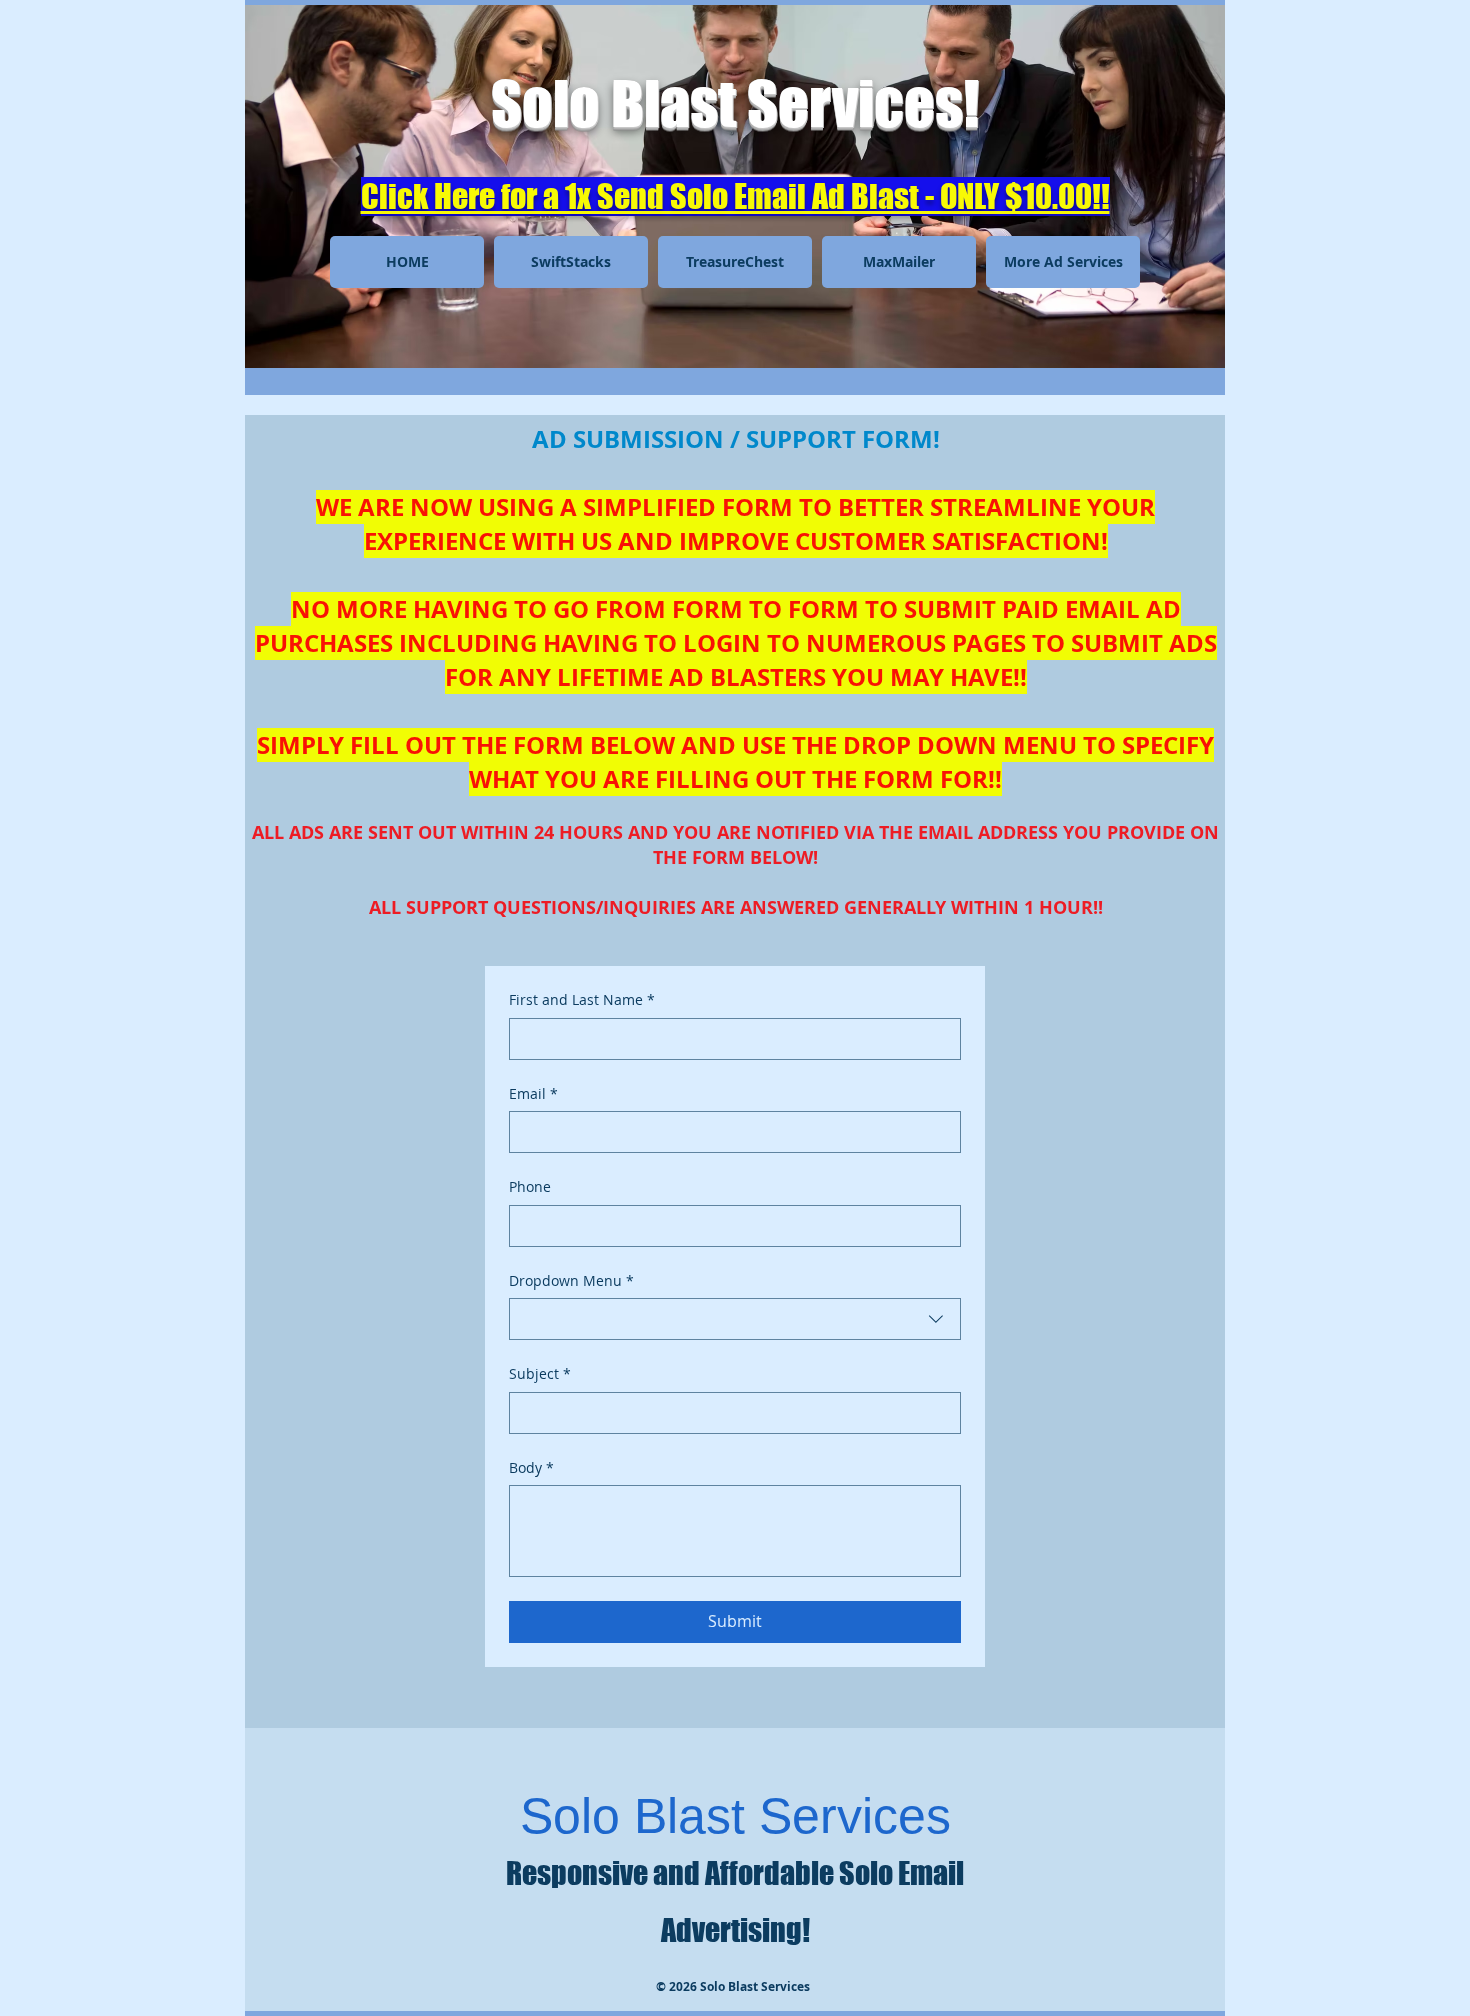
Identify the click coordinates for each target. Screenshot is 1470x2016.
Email (533, 1093)
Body (531, 1467)
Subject (540, 1373)
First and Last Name (582, 999)
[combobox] (735, 1319)
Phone (530, 1186)
